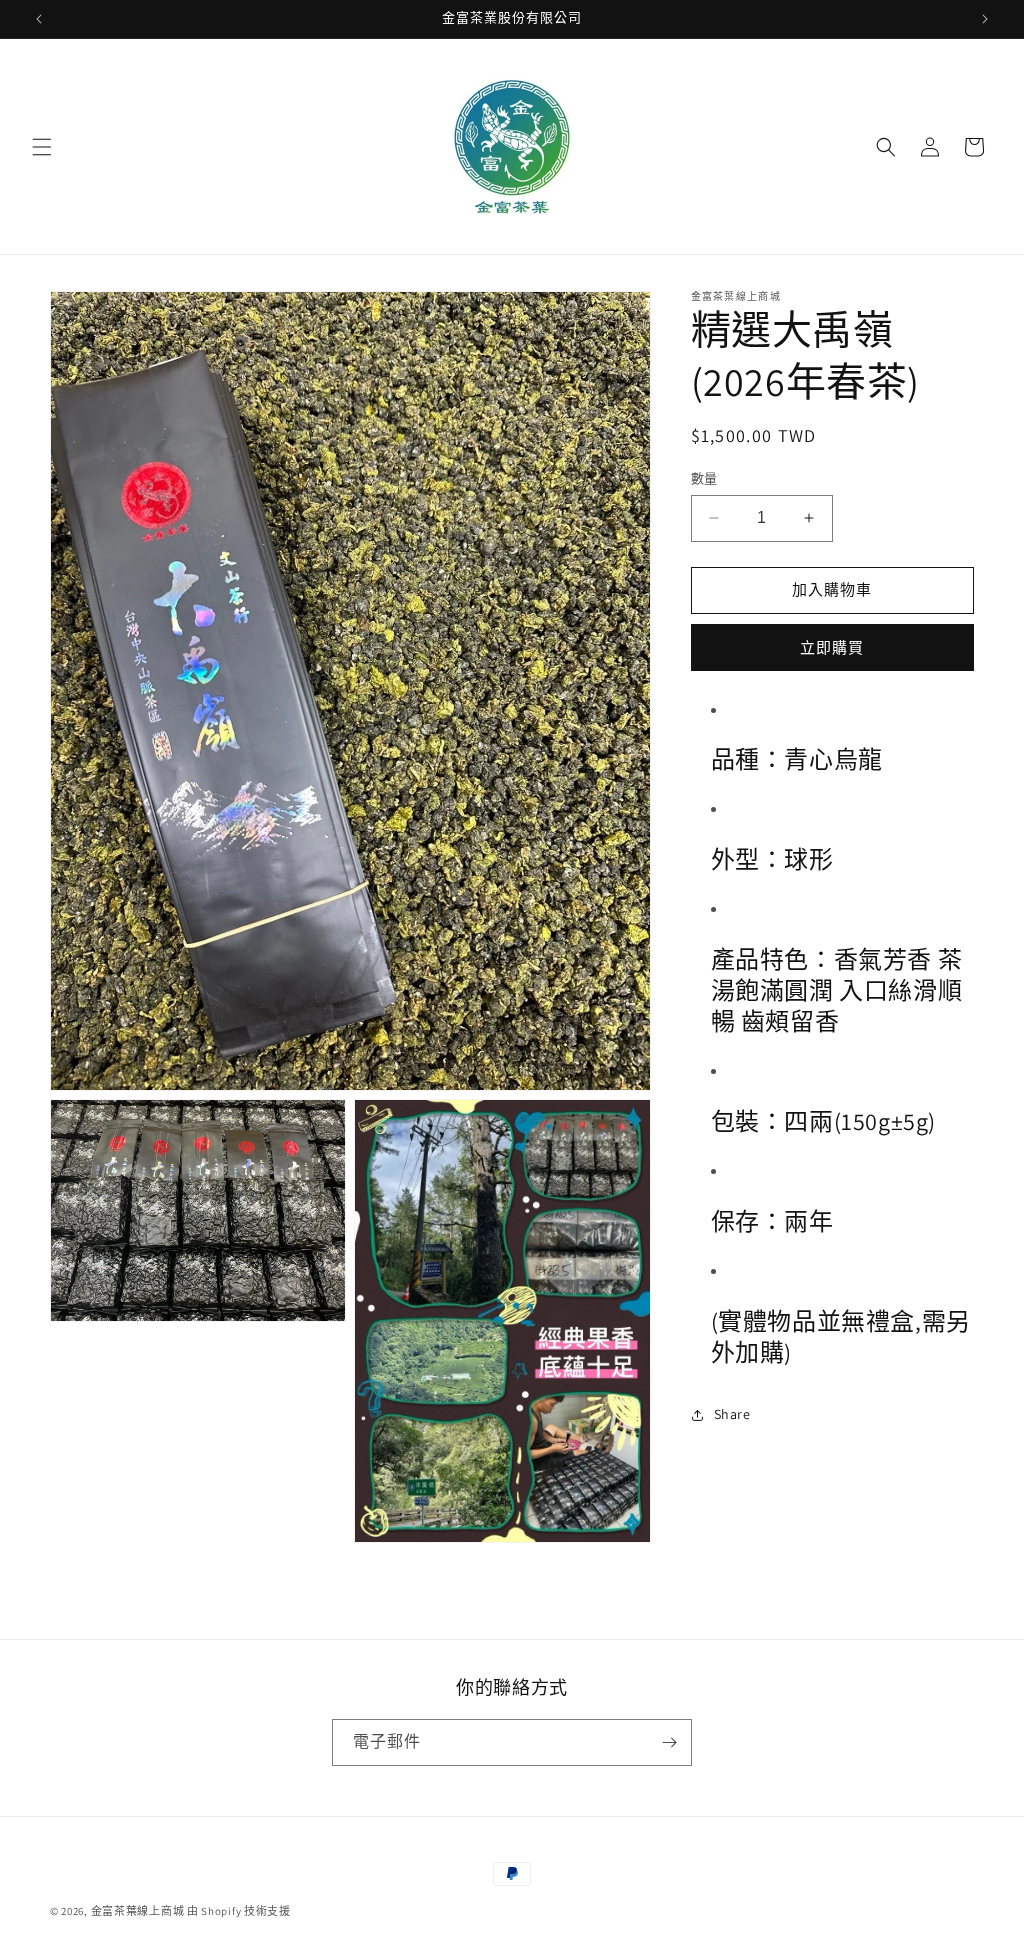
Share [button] (732, 1414)
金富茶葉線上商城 (138, 1911)
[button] (42, 147)
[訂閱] (669, 1742)
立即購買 (832, 647)
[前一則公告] (39, 19)
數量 (704, 478)
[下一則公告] (985, 19)
